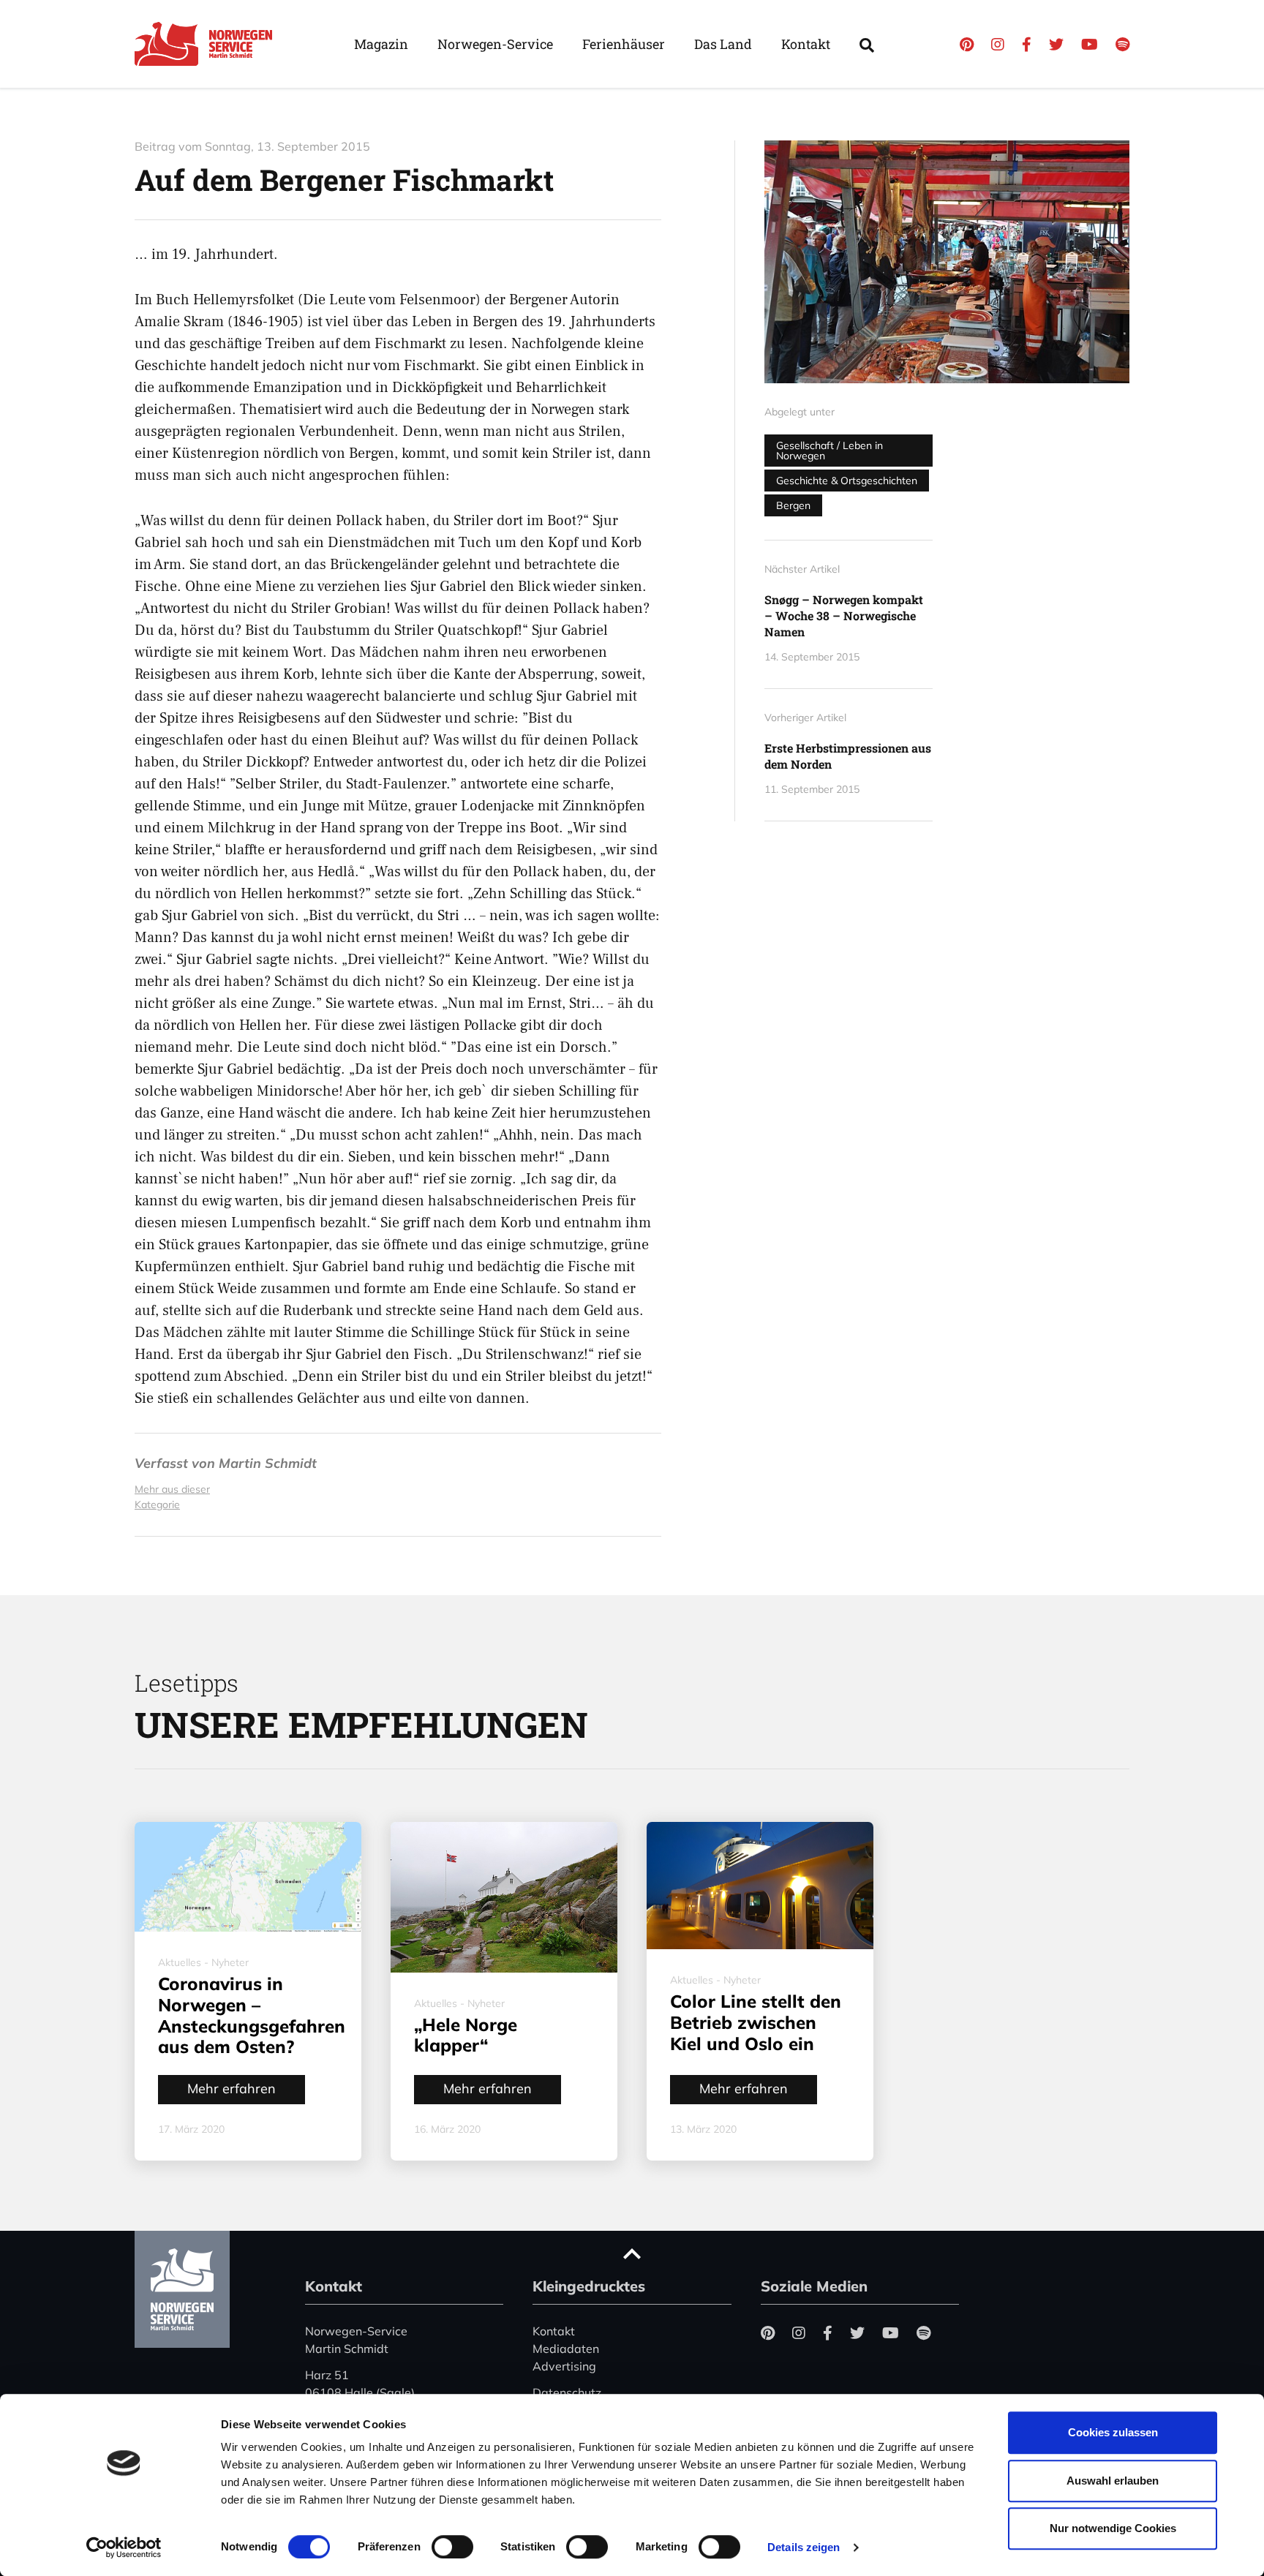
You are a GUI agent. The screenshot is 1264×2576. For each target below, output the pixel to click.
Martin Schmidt (268, 1463)
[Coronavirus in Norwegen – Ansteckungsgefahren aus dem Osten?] (248, 1877)
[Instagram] (998, 44)
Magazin (381, 44)
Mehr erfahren (232, 2089)
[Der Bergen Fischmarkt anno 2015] (947, 262)
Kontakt (806, 44)
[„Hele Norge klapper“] (504, 1897)
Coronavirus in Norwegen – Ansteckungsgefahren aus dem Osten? (252, 2015)
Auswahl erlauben (1113, 2481)
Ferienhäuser (624, 44)
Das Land (723, 44)
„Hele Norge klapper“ (466, 2035)
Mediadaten (566, 2349)
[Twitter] (1056, 44)
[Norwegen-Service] (208, 44)
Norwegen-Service (495, 44)
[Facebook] (1027, 44)
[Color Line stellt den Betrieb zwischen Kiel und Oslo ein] (760, 1886)
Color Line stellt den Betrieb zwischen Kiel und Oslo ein (756, 2022)
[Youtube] (1090, 44)
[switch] (452, 2547)
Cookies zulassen (1113, 2432)
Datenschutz (567, 2392)
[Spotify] (1122, 44)
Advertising (564, 2366)
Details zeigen (804, 2547)
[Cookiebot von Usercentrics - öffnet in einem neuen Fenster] (124, 2547)
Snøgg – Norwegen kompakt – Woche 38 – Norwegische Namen (844, 616)
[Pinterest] (967, 44)
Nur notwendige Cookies (1113, 2528)
